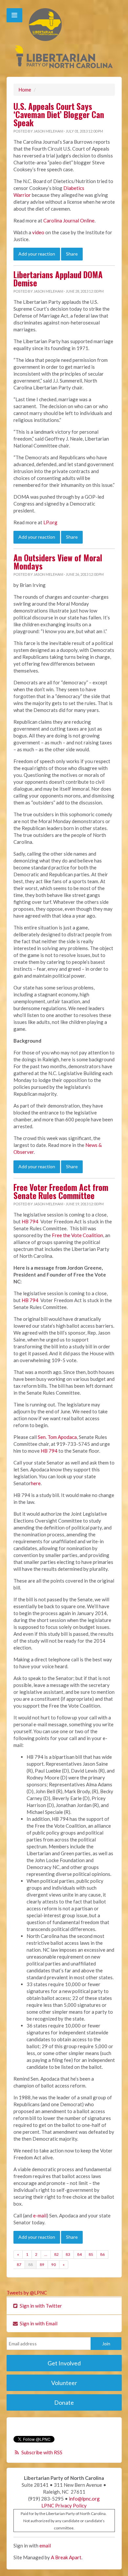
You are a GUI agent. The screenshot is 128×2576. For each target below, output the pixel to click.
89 (42, 2264)
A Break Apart (66, 2557)
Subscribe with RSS (42, 2452)
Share (72, 254)
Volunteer (64, 2383)
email (45, 2545)
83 (68, 2254)
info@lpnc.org (84, 2499)
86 (102, 2254)
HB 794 (30, 1221)
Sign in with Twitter (40, 2306)
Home (25, 90)
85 (91, 2254)
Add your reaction (37, 254)
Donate (64, 2402)
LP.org (50, 522)
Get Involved (64, 2363)
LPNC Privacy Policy (64, 2505)
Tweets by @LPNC (27, 2293)
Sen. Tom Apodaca (57, 1437)
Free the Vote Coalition (77, 1235)
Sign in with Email (38, 2323)
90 (53, 2264)
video (38, 232)
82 (56, 2254)
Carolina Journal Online (69, 220)
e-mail (40, 2215)
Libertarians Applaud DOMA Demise (58, 279)
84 (79, 2254)
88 (31, 2264)
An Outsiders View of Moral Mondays (58, 562)
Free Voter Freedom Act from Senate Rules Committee (61, 1191)
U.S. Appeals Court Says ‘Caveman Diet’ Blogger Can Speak (59, 114)
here (36, 1483)
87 (19, 2264)
